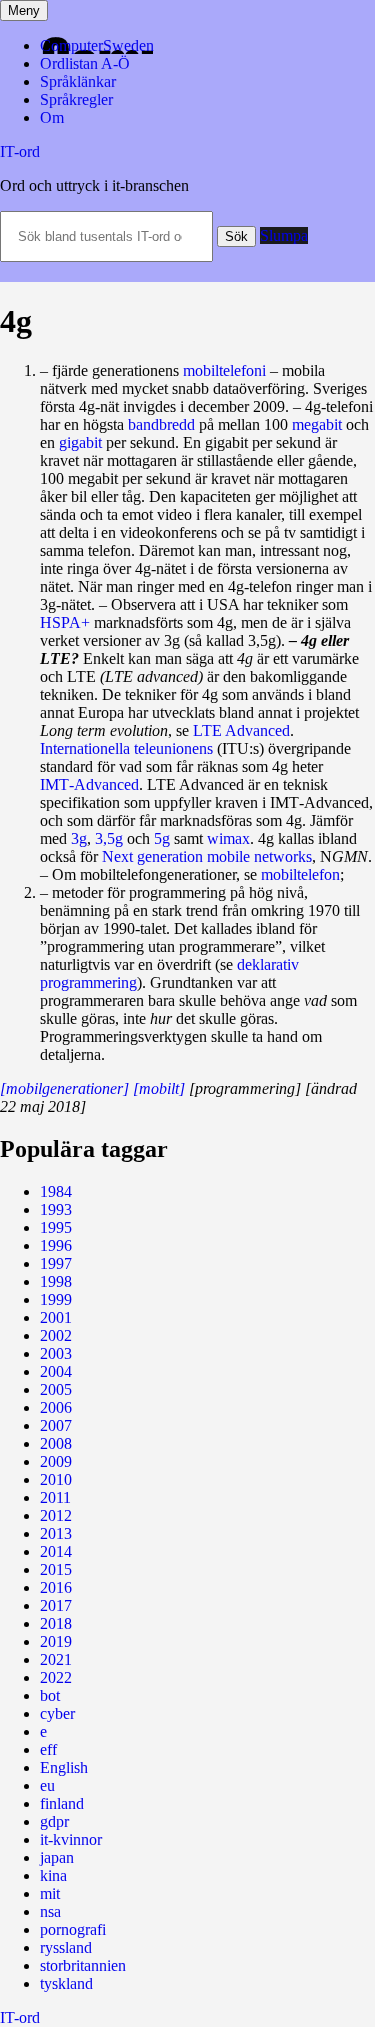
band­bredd (161, 424)
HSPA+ (65, 622)
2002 (56, 1335)
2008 (56, 1443)
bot (50, 1695)
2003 (56, 1353)
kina (53, 1875)
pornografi (73, 1929)
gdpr (54, 1821)
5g (162, 838)
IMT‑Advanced (89, 784)
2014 (56, 1551)
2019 (56, 1641)
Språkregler (76, 99)
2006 (56, 1407)
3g (79, 838)
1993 (56, 1209)
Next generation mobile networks (207, 856)
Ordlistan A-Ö (85, 63)
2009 (56, 1461)
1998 (56, 1281)
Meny (24, 10)
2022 (56, 1677)
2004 (56, 1371)
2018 (56, 1623)
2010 (56, 1479)
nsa (50, 1911)
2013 (56, 1533)
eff (48, 1749)
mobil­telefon (300, 874)
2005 (56, 1389)
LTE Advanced (241, 730)
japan (57, 1857)
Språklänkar (78, 81)
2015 (56, 1569)
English (64, 1767)
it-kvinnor (71, 1839)
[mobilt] (159, 1088)
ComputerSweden (97, 45)
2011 (55, 1497)
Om (52, 117)
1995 (56, 1227)
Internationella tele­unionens (126, 748)
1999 (56, 1299)
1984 (56, 1191)
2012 (56, 1515)
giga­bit (80, 442)
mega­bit (317, 424)
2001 (56, 1317)
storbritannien (83, 1965)
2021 (56, 1659)
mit (50, 1893)
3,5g (109, 838)
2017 (56, 1605)
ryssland (66, 1947)
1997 (56, 1263)
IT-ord (20, 151)
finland (62, 1803)
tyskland (66, 1983)
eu (47, 1785)
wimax (228, 838)
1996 (56, 1245)
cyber (57, 1713)
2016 (56, 1587)
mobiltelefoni (224, 370)
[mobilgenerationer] (64, 1088)
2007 (56, 1425)
